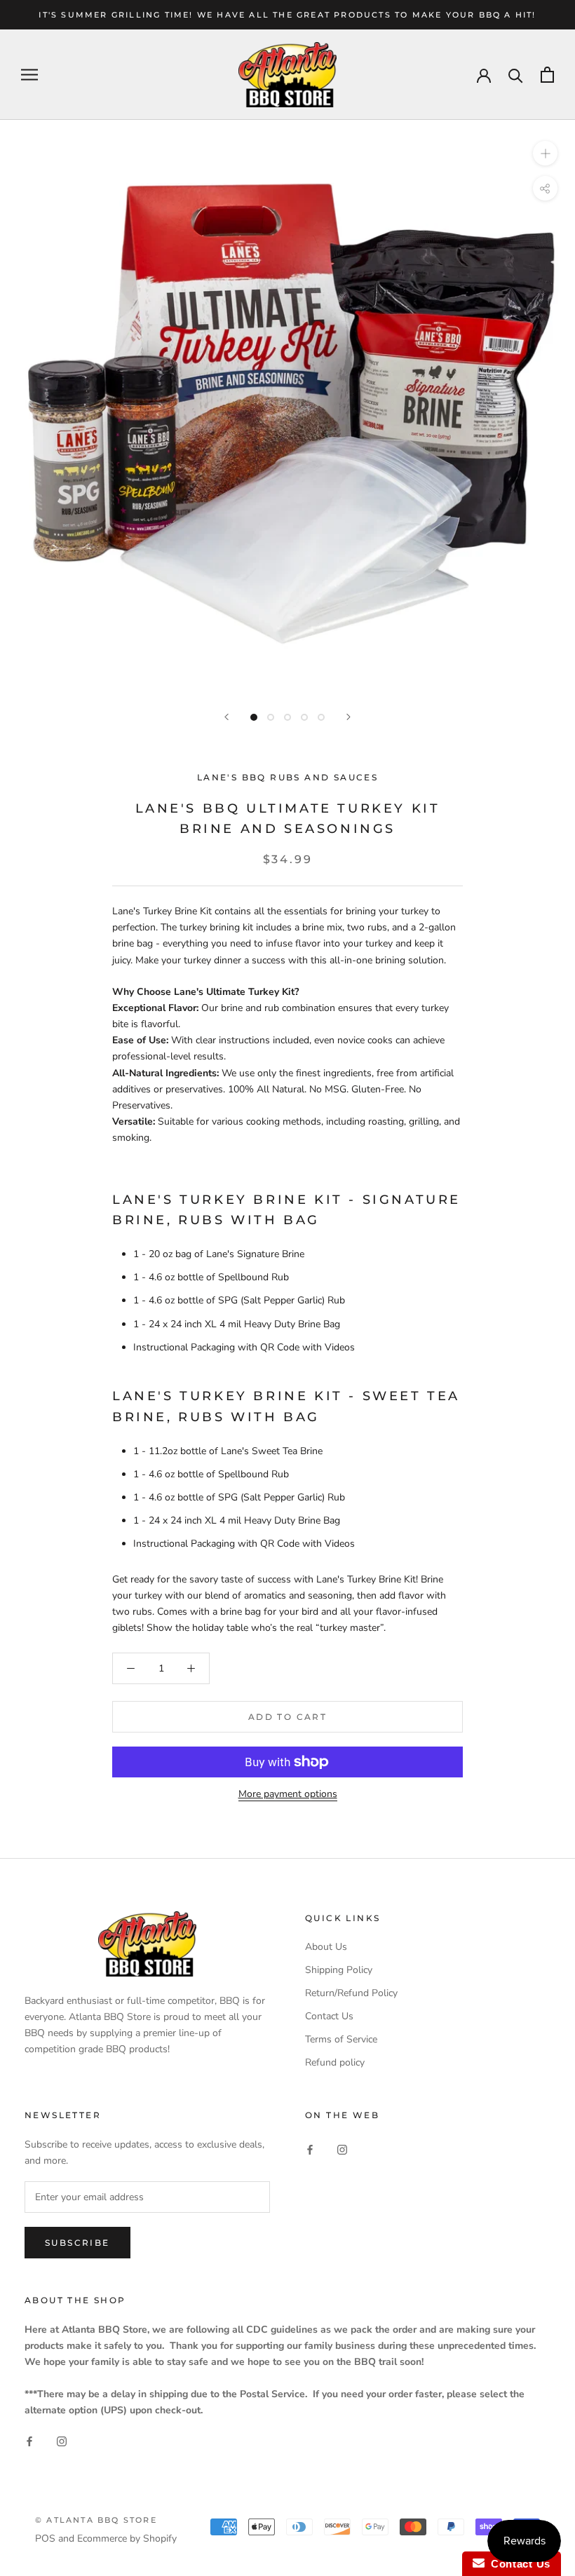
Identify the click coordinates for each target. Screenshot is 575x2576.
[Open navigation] (29, 75)
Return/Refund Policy (351, 1993)
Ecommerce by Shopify (127, 2538)
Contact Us (329, 2016)
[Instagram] (342, 2149)
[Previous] (226, 717)
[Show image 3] (287, 717)
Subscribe (77, 2243)
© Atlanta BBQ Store (96, 2520)
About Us (326, 1947)
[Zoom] (545, 153)
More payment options (288, 1794)
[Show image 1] (254, 717)
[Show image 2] (271, 717)
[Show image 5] (321, 717)
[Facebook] (310, 2149)
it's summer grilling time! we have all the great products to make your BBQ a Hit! (287, 15)
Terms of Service (341, 2039)
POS (45, 2538)
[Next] (349, 717)
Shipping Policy (339, 1970)
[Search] (516, 75)
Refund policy (335, 2062)
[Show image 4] (304, 717)
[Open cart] (547, 75)
